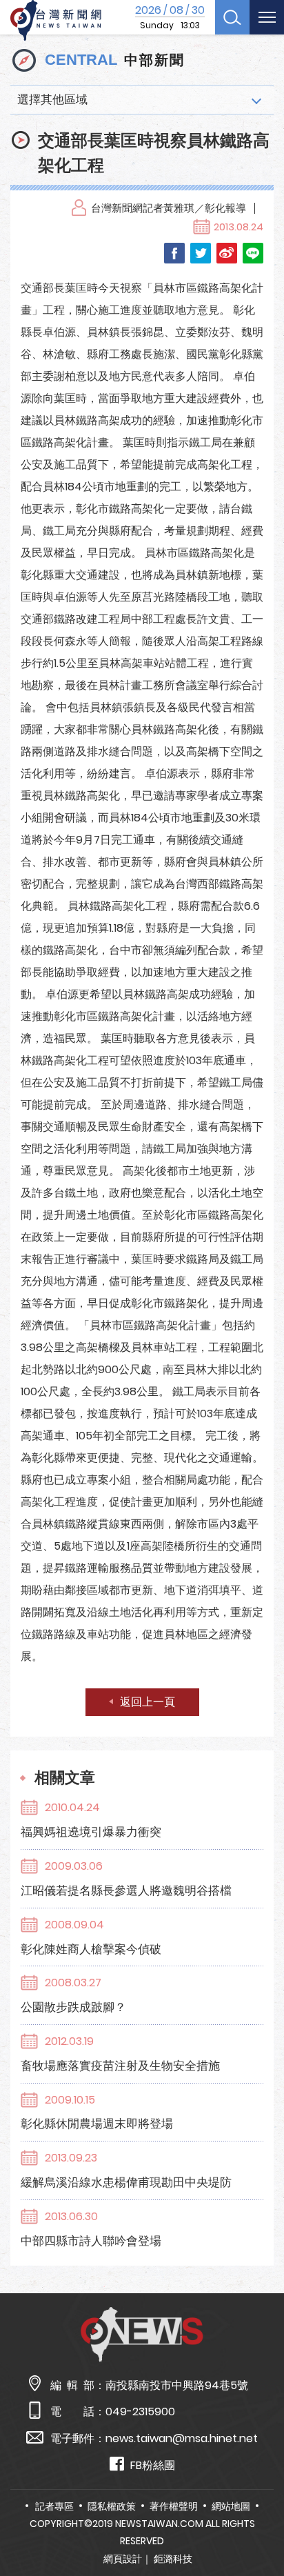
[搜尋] (232, 17)
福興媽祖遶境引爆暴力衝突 (91, 1832)
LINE (253, 253)
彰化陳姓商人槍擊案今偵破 (91, 1949)
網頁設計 (123, 2559)
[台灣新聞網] (56, 21)
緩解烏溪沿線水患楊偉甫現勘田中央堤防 (126, 2182)
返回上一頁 (148, 1702)
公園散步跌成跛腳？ (73, 2007)
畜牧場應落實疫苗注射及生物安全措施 (120, 2066)
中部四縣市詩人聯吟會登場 (91, 2241)
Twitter (201, 253)
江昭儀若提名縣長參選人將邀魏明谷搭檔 (126, 1890)
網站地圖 (231, 2506)
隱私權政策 (112, 2506)
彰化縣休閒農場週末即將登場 (97, 2124)
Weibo (227, 253)
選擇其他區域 (52, 99)
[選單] (267, 17)
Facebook (174, 253)
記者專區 (54, 2506)
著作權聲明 (174, 2506)
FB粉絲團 (153, 2465)
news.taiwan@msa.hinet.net (182, 2438)
